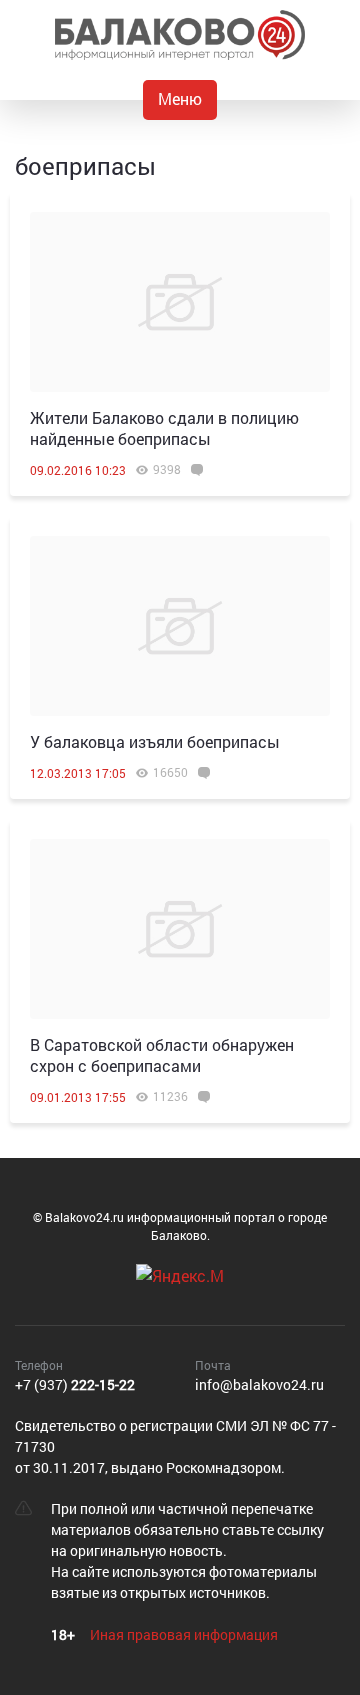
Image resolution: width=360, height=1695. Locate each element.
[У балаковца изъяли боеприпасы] (180, 626)
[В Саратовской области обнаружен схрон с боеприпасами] (180, 929)
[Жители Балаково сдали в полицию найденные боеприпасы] (180, 302)
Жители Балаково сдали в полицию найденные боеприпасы (164, 428)
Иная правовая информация (184, 1634)
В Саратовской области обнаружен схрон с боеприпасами (162, 1055)
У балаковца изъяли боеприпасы (155, 741)
